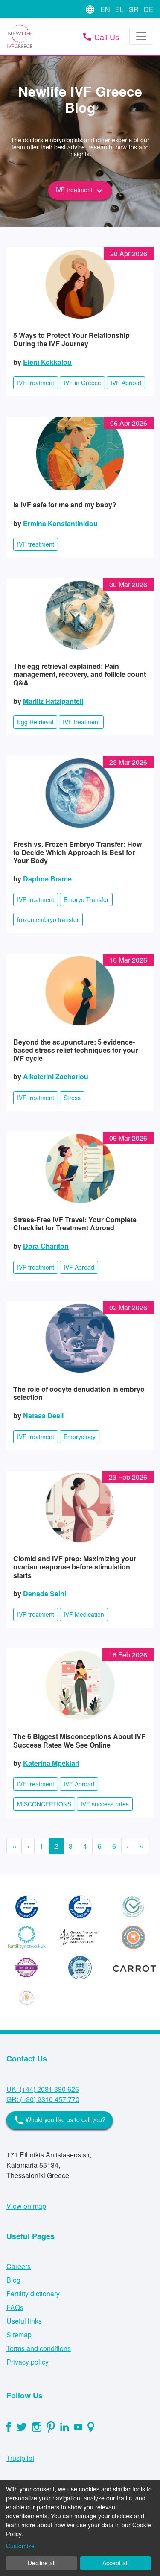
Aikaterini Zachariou (56, 1076)
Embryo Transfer (86, 899)
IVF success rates (105, 1804)
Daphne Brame (47, 879)
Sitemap (19, 2334)
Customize (20, 2546)
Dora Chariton (46, 1246)
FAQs (15, 2307)
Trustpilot (20, 2458)
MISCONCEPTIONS (44, 1804)
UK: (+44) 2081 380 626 (43, 2089)
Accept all (115, 2563)
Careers (19, 2266)
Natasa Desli (43, 1415)
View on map (26, 2206)
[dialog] (80, 2528)
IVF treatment (80, 190)
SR (135, 9)
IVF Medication (84, 1614)
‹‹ (14, 1846)
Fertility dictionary (33, 2294)
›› (142, 1846)
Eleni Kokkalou (47, 362)
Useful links (24, 2321)
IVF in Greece (82, 383)
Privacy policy (28, 2362)
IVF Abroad (126, 383)
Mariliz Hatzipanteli (53, 701)
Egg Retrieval (35, 722)
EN (106, 9)
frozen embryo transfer (48, 919)
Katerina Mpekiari (51, 1763)
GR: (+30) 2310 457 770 (43, 2099)
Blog (13, 2280)
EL (120, 9)
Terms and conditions (39, 2348)
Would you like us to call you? (60, 2120)
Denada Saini (45, 1594)
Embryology (80, 1437)
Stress (72, 1098)
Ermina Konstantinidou (60, 523)
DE (149, 9)
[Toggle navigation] (141, 36)
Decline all (42, 2563)
